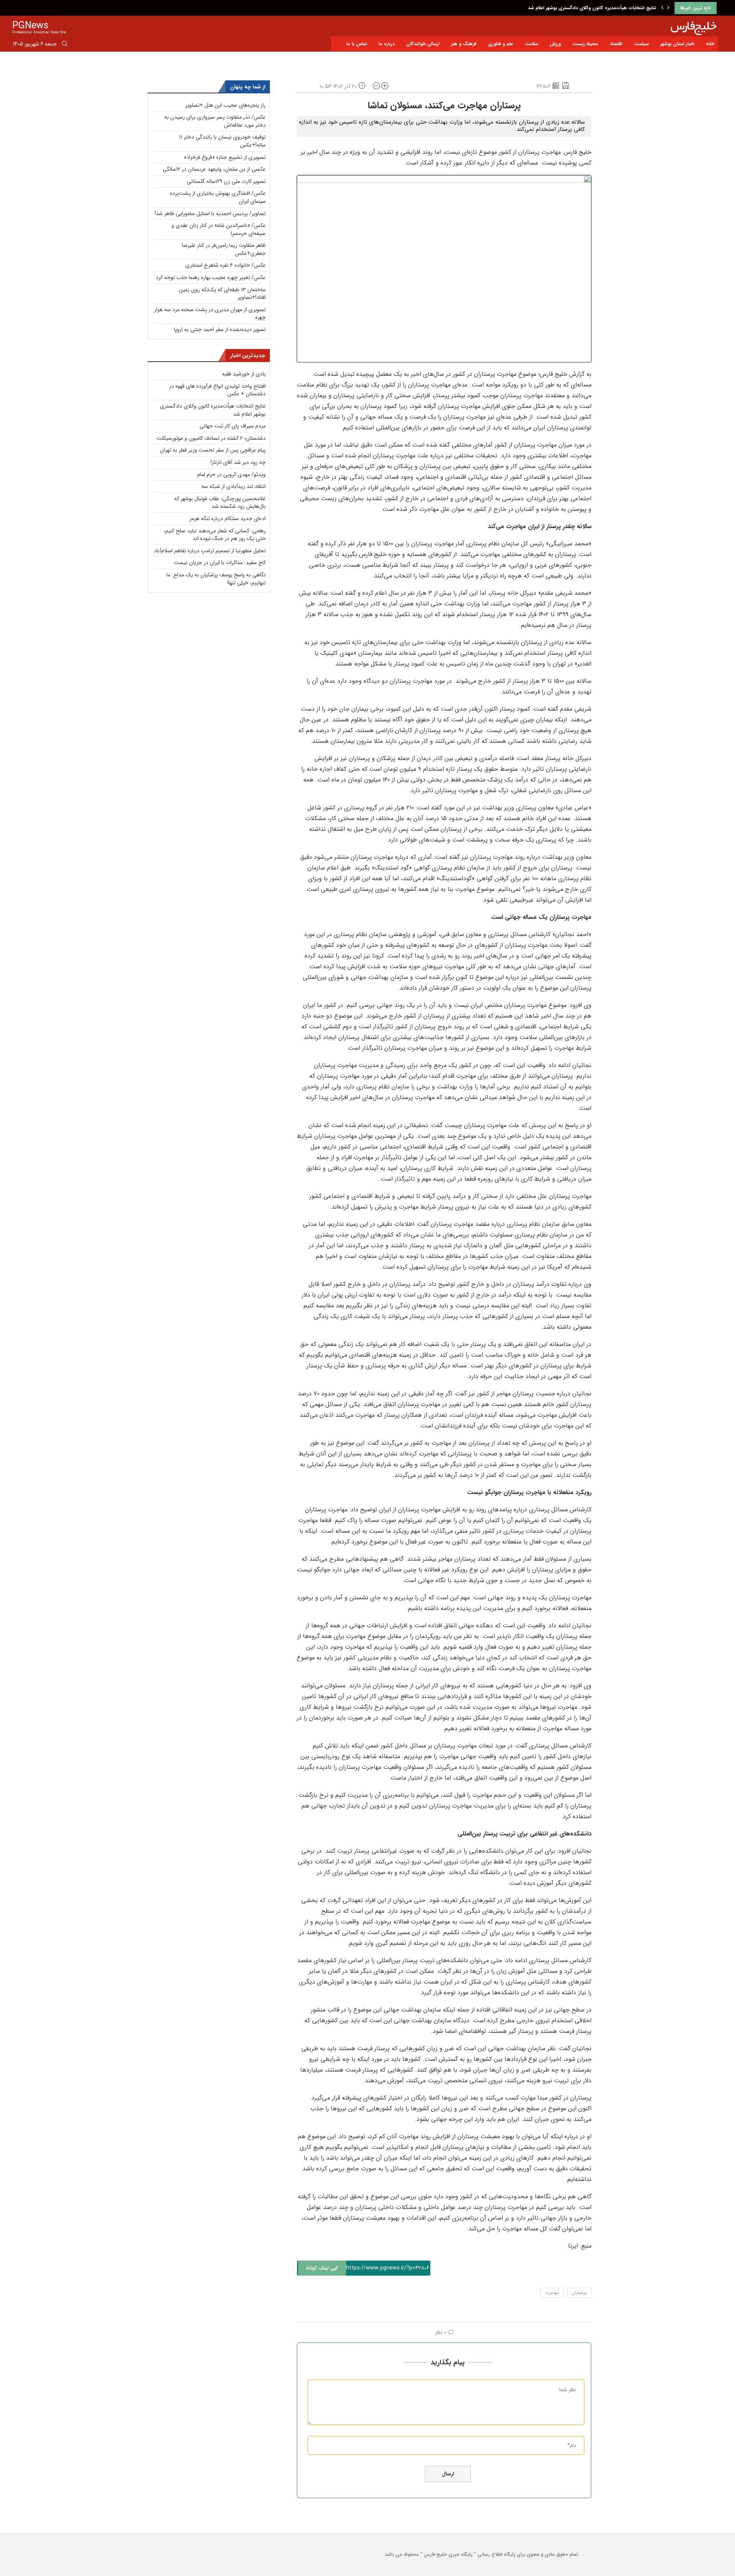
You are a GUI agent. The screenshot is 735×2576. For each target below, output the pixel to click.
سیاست (641, 44)
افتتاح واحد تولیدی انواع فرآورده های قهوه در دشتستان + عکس (217, 390)
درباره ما (387, 44)
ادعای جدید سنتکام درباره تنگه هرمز (228, 519)
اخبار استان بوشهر (677, 44)
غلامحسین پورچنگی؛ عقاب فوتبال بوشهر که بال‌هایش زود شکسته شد (220, 503)
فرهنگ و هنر (464, 44)
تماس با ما (357, 44)
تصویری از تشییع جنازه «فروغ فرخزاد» (225, 157)
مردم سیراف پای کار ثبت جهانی (625, 8)
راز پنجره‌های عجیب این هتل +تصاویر (225, 105)
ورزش (555, 44)
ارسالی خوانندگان (423, 44)
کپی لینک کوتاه (322, 2268)
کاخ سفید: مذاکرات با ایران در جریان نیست (220, 563)
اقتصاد (616, 44)
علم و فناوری (501, 44)
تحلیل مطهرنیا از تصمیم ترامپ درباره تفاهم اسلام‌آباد (210, 551)
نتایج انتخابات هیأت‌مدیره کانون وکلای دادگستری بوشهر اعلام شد (213, 410)
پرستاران (579, 2293)
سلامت (531, 44)
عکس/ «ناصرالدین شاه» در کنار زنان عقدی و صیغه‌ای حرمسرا (219, 229)
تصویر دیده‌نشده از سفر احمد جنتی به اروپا (220, 330)
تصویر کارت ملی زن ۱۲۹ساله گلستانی (226, 181)
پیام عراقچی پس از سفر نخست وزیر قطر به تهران (213, 450)
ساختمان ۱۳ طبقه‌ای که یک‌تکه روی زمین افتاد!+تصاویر (222, 294)
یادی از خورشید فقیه (244, 374)
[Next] (668, 8)
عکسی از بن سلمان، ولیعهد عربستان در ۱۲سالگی (214, 169)
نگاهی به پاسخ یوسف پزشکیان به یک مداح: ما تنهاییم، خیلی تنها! (216, 579)
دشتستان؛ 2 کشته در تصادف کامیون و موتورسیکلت (211, 438)
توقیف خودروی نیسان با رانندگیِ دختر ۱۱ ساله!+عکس (222, 141)
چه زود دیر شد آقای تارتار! (238, 462)
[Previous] (662, 8)
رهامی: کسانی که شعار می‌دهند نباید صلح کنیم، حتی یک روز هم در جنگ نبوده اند (215, 535)
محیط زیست (585, 44)
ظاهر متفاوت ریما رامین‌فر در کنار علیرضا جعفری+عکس (224, 249)
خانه (710, 44)
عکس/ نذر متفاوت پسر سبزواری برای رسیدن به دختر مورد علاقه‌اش (215, 121)
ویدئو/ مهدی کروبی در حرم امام (231, 475)
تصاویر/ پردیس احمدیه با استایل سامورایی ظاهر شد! (210, 214)
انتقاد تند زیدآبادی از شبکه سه (234, 486)
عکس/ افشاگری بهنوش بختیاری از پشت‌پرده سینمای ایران (218, 197)
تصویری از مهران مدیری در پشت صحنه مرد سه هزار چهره (210, 314)
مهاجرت (552, 2293)
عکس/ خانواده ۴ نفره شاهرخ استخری (225, 265)
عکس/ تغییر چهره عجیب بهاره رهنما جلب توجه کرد (211, 277)
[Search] (65, 45)
